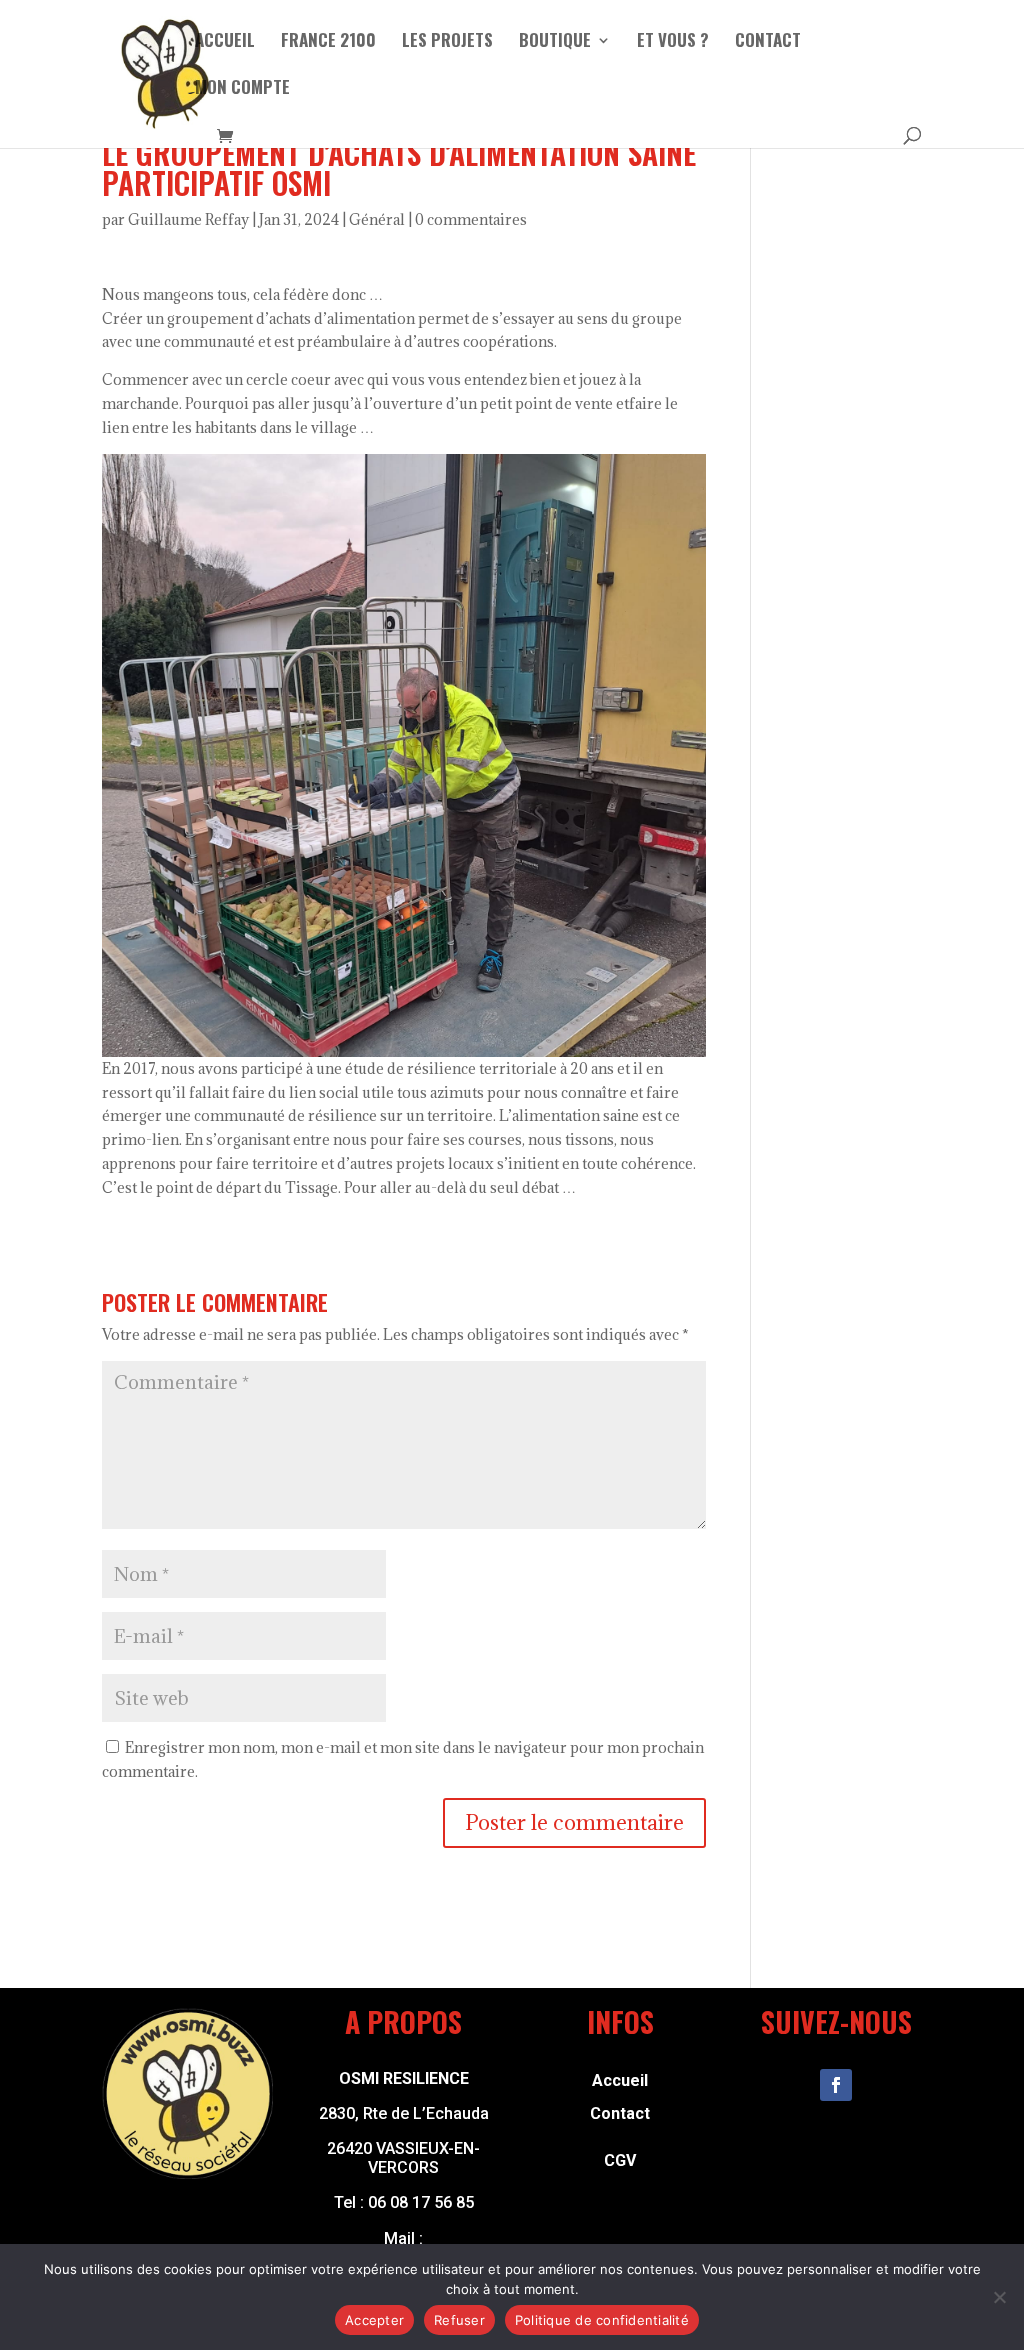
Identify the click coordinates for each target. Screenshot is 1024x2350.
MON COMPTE (242, 89)
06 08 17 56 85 (421, 2202)
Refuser (459, 2320)
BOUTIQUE (555, 42)
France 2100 (328, 42)
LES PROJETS (447, 42)
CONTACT (768, 42)
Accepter (374, 2320)
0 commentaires (471, 219)
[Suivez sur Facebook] (836, 2085)
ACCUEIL (225, 42)
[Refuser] (999, 2297)
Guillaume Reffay (188, 219)
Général (377, 219)
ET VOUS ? (673, 42)
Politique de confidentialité (602, 2320)
